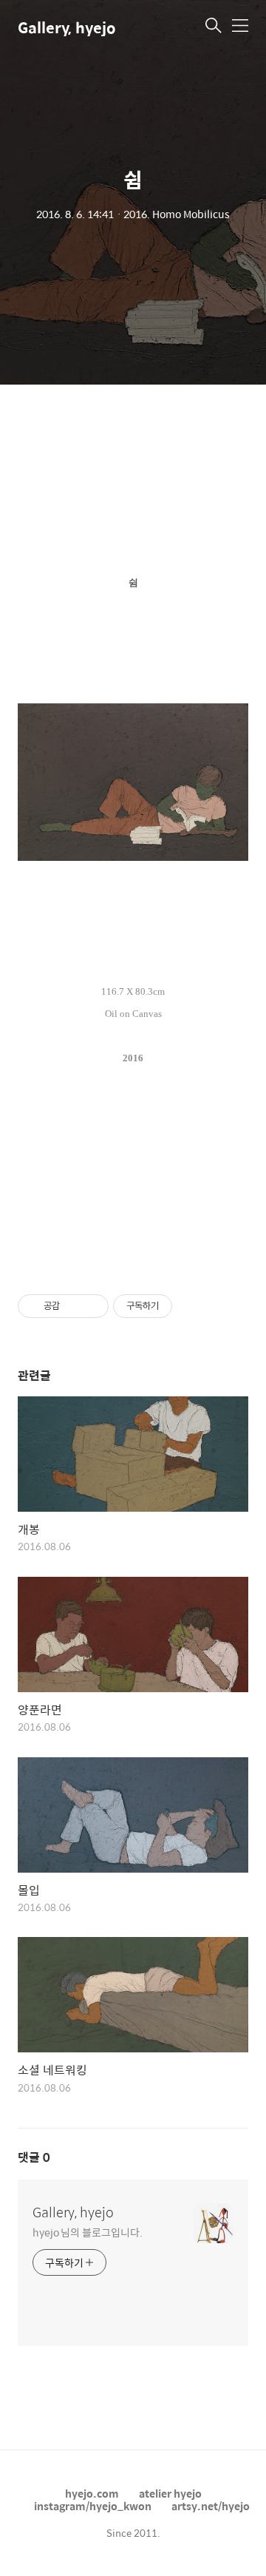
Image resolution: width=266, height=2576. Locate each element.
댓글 (34, 2157)
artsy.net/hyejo (211, 2506)
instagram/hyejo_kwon (93, 2506)
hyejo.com (92, 2493)
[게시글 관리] (92, 1306)
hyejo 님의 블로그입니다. (87, 2232)
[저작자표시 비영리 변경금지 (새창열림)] (192, 1306)
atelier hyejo (170, 2493)
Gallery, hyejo (67, 27)
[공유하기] (74, 1306)
